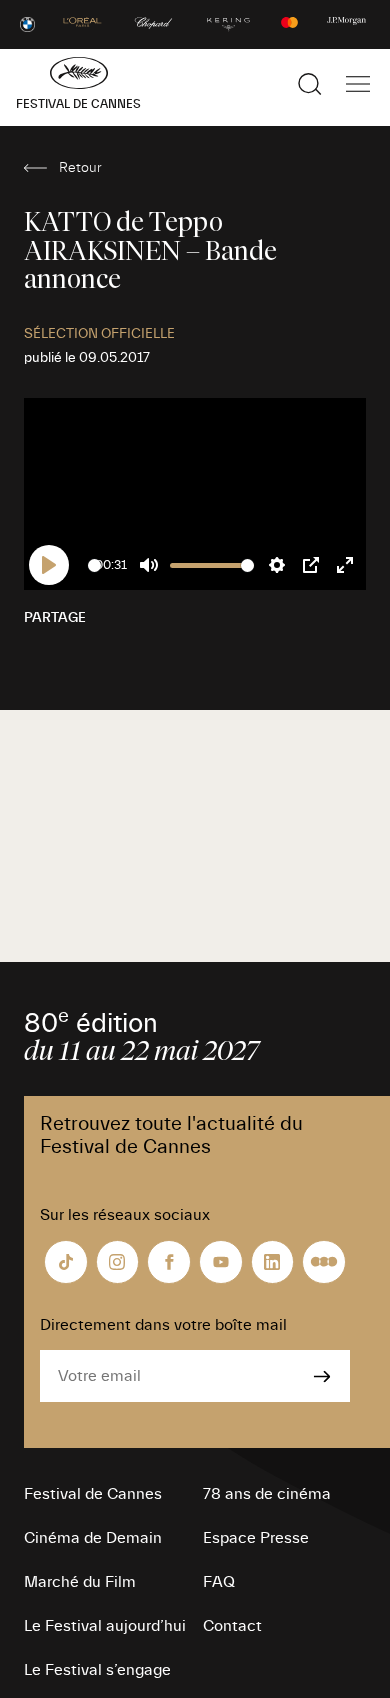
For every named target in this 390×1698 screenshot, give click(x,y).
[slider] (94, 565)
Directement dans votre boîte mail (163, 1325)
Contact (232, 1626)
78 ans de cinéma (267, 1494)
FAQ (219, 1582)
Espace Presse (256, 1538)
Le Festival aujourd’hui (105, 1626)
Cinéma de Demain (93, 1538)
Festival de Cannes (93, 1494)
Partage (55, 618)
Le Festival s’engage (97, 1670)
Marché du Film (80, 1582)
